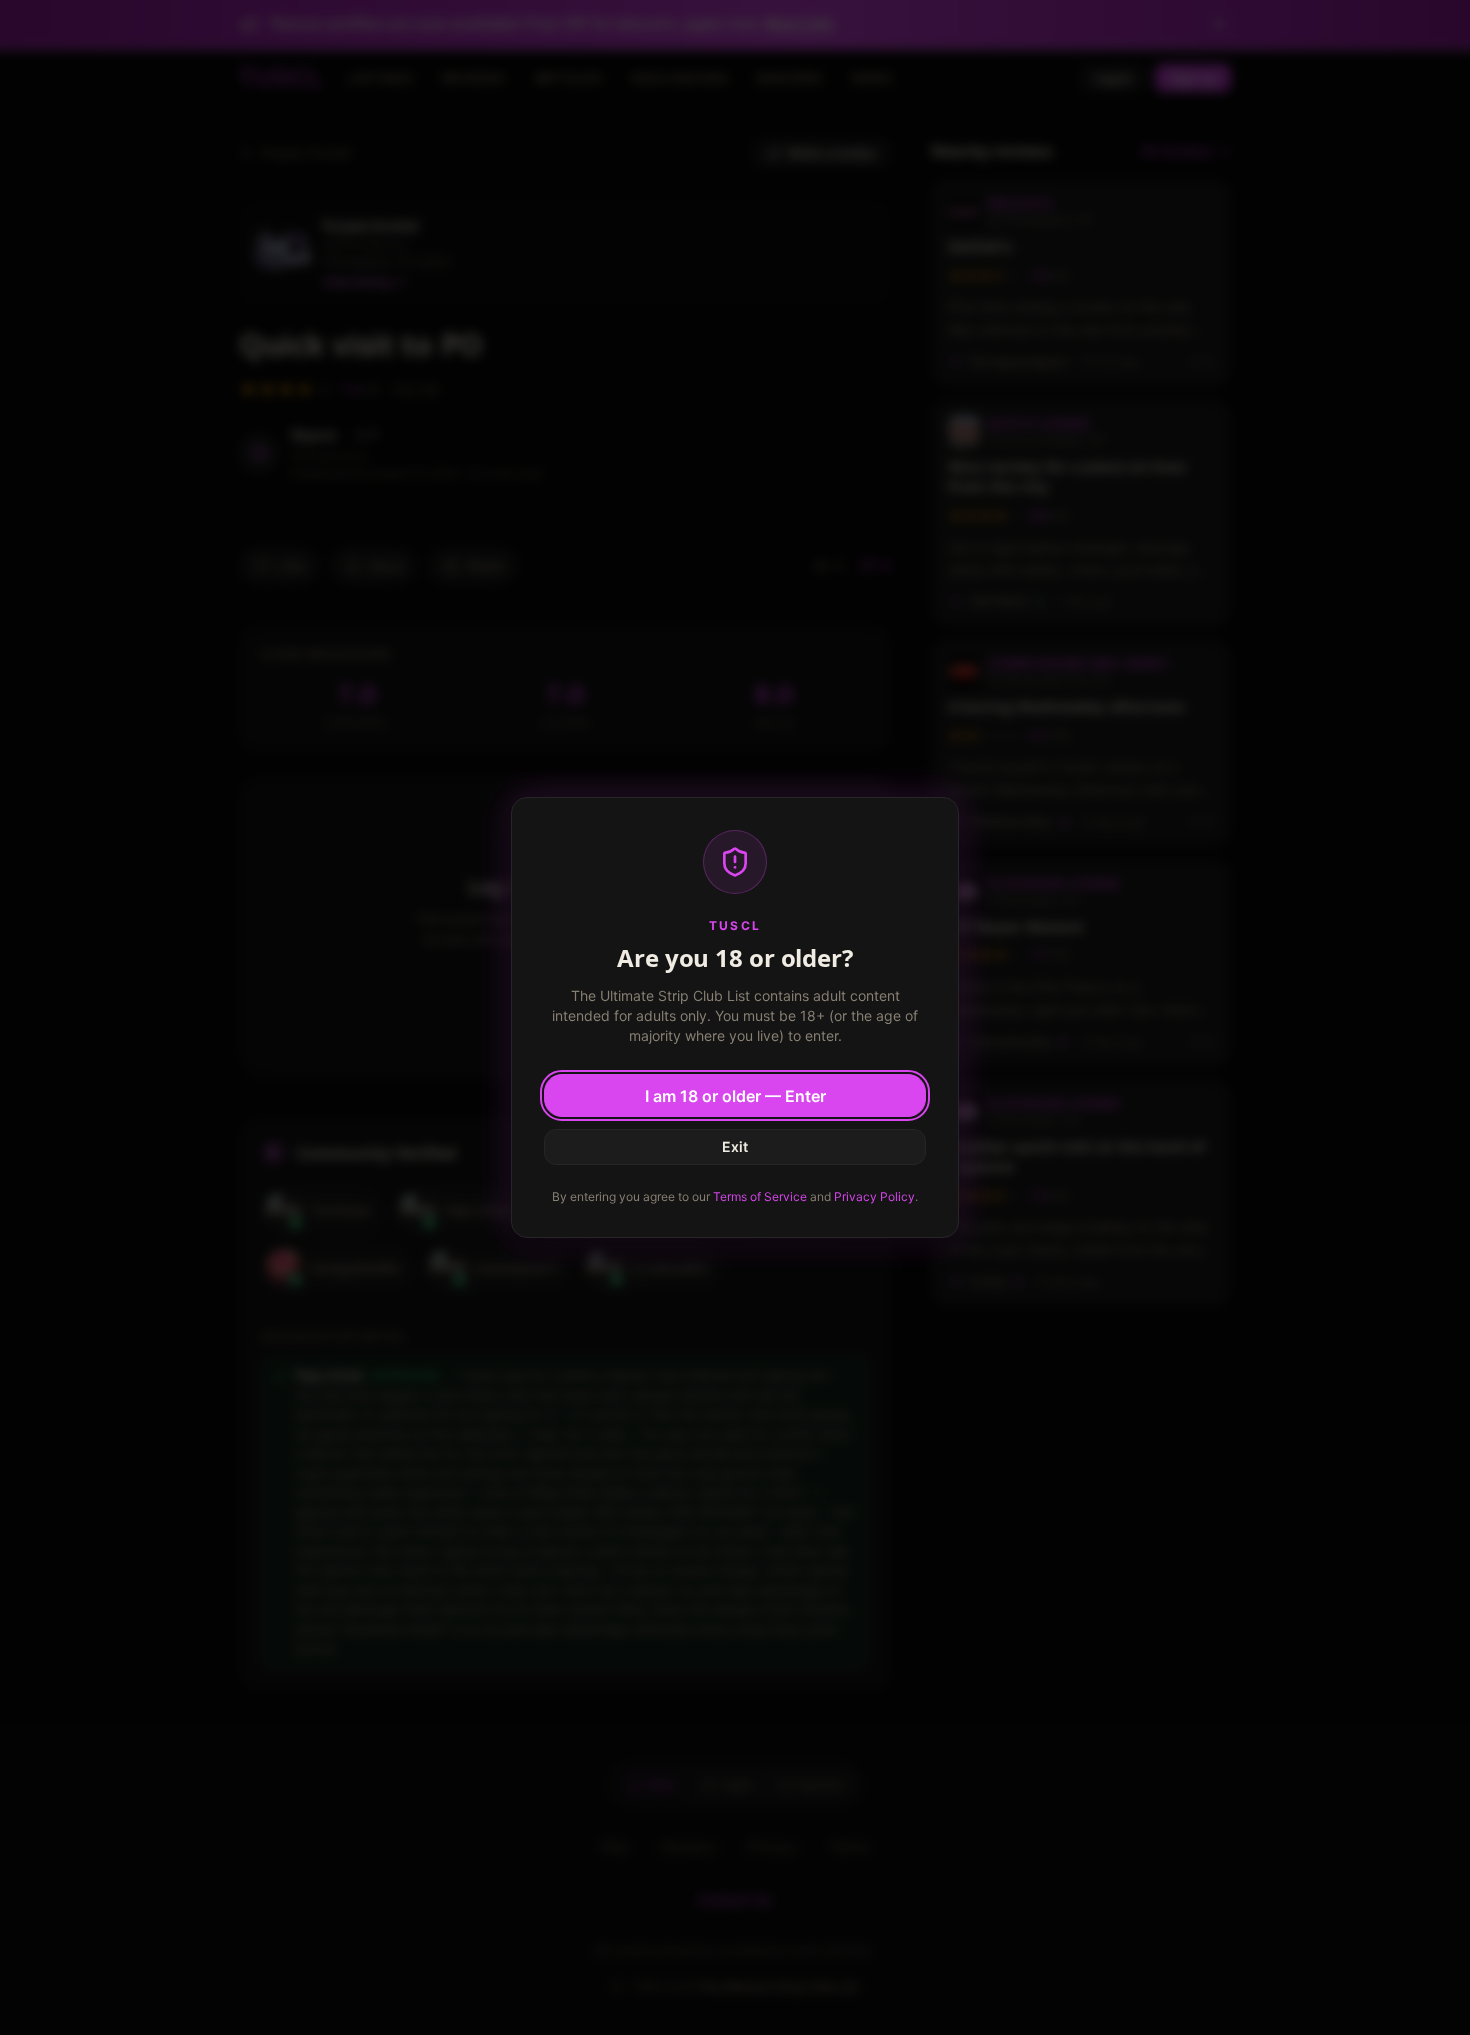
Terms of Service (760, 1196)
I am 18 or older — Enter (735, 1096)
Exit (735, 1146)
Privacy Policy (874, 1196)
